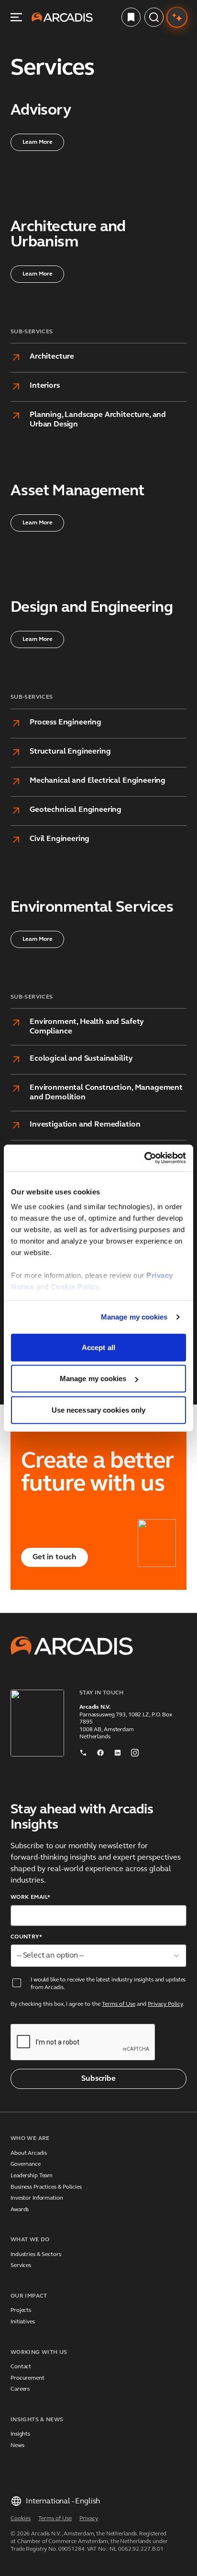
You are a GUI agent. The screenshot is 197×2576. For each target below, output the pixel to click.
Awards (20, 2210)
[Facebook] (100, 1751)
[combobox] (98, 1956)
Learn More (37, 142)
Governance (26, 2164)
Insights (20, 2434)
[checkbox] (17, 1983)
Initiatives (23, 2322)
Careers (20, 2389)
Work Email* (30, 1897)
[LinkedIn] (118, 1751)
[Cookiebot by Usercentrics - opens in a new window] (144, 1158)
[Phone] (83, 1751)
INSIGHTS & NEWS (37, 2420)
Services (21, 2266)
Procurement (27, 2378)
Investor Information (37, 2198)
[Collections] (131, 17)
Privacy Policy (165, 2004)
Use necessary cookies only (99, 1410)
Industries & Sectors (36, 2255)
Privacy (89, 2519)
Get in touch (55, 1557)
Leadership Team (32, 2176)
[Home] (62, 17)
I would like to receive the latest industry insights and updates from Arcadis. (108, 1984)
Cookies (21, 2519)
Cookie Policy (75, 1287)
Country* (26, 1937)
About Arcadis (28, 2153)
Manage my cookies (134, 1317)
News (17, 2446)
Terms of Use (119, 2004)
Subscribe (98, 2079)
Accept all (98, 1347)
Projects (21, 2310)
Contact (21, 2367)
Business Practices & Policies (46, 2187)
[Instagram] (135, 1751)
